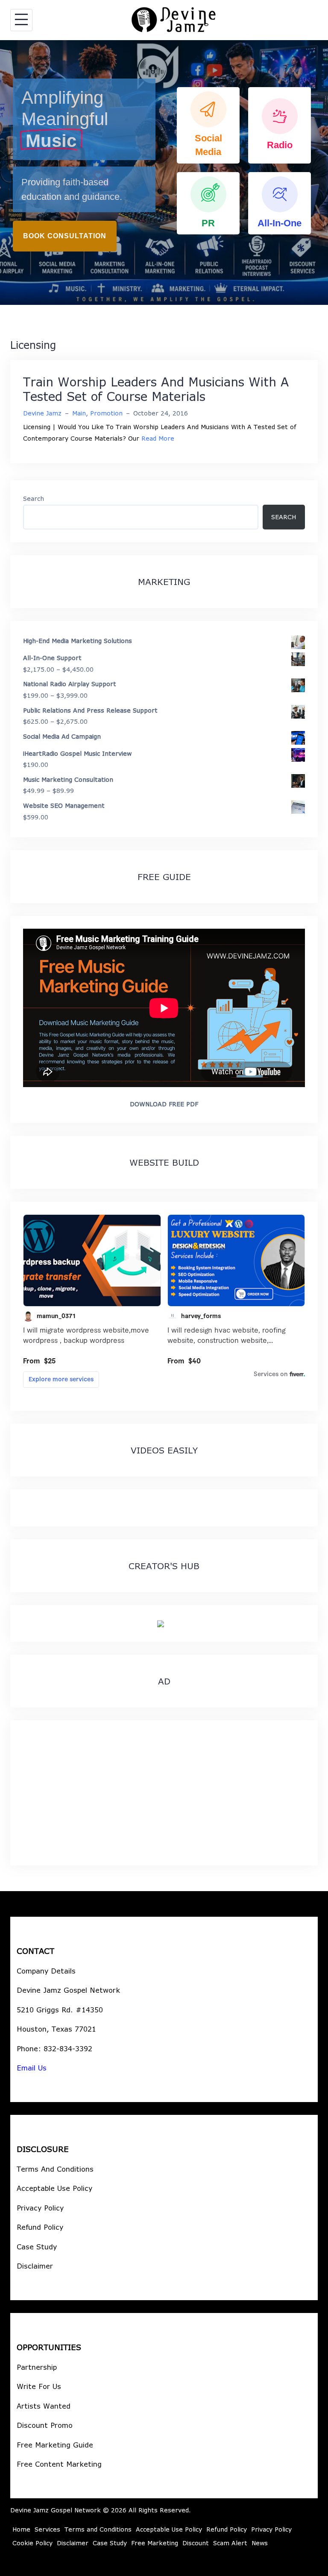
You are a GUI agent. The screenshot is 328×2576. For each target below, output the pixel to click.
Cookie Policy (32, 2543)
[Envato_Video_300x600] (161, 1623)
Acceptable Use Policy (54, 2188)
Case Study (37, 2247)
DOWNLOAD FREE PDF (164, 1104)
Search (34, 499)
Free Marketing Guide (55, 2445)
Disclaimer (35, 2266)
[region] (164, 173)
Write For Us (39, 2386)
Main (79, 413)
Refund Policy (40, 2227)
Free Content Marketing (59, 2464)
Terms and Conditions (98, 2529)
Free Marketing (155, 2543)
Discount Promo (45, 2425)
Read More (158, 438)
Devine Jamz (42, 413)
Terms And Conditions (55, 2169)
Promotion (106, 413)
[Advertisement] (164, 1793)
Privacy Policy (40, 2208)
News (260, 2543)
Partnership (37, 2367)
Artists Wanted (44, 2406)
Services (47, 2529)
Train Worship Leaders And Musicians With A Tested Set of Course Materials (156, 389)
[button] (208, 125)
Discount (196, 2543)
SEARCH (284, 517)
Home (21, 2529)
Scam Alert (230, 2543)
